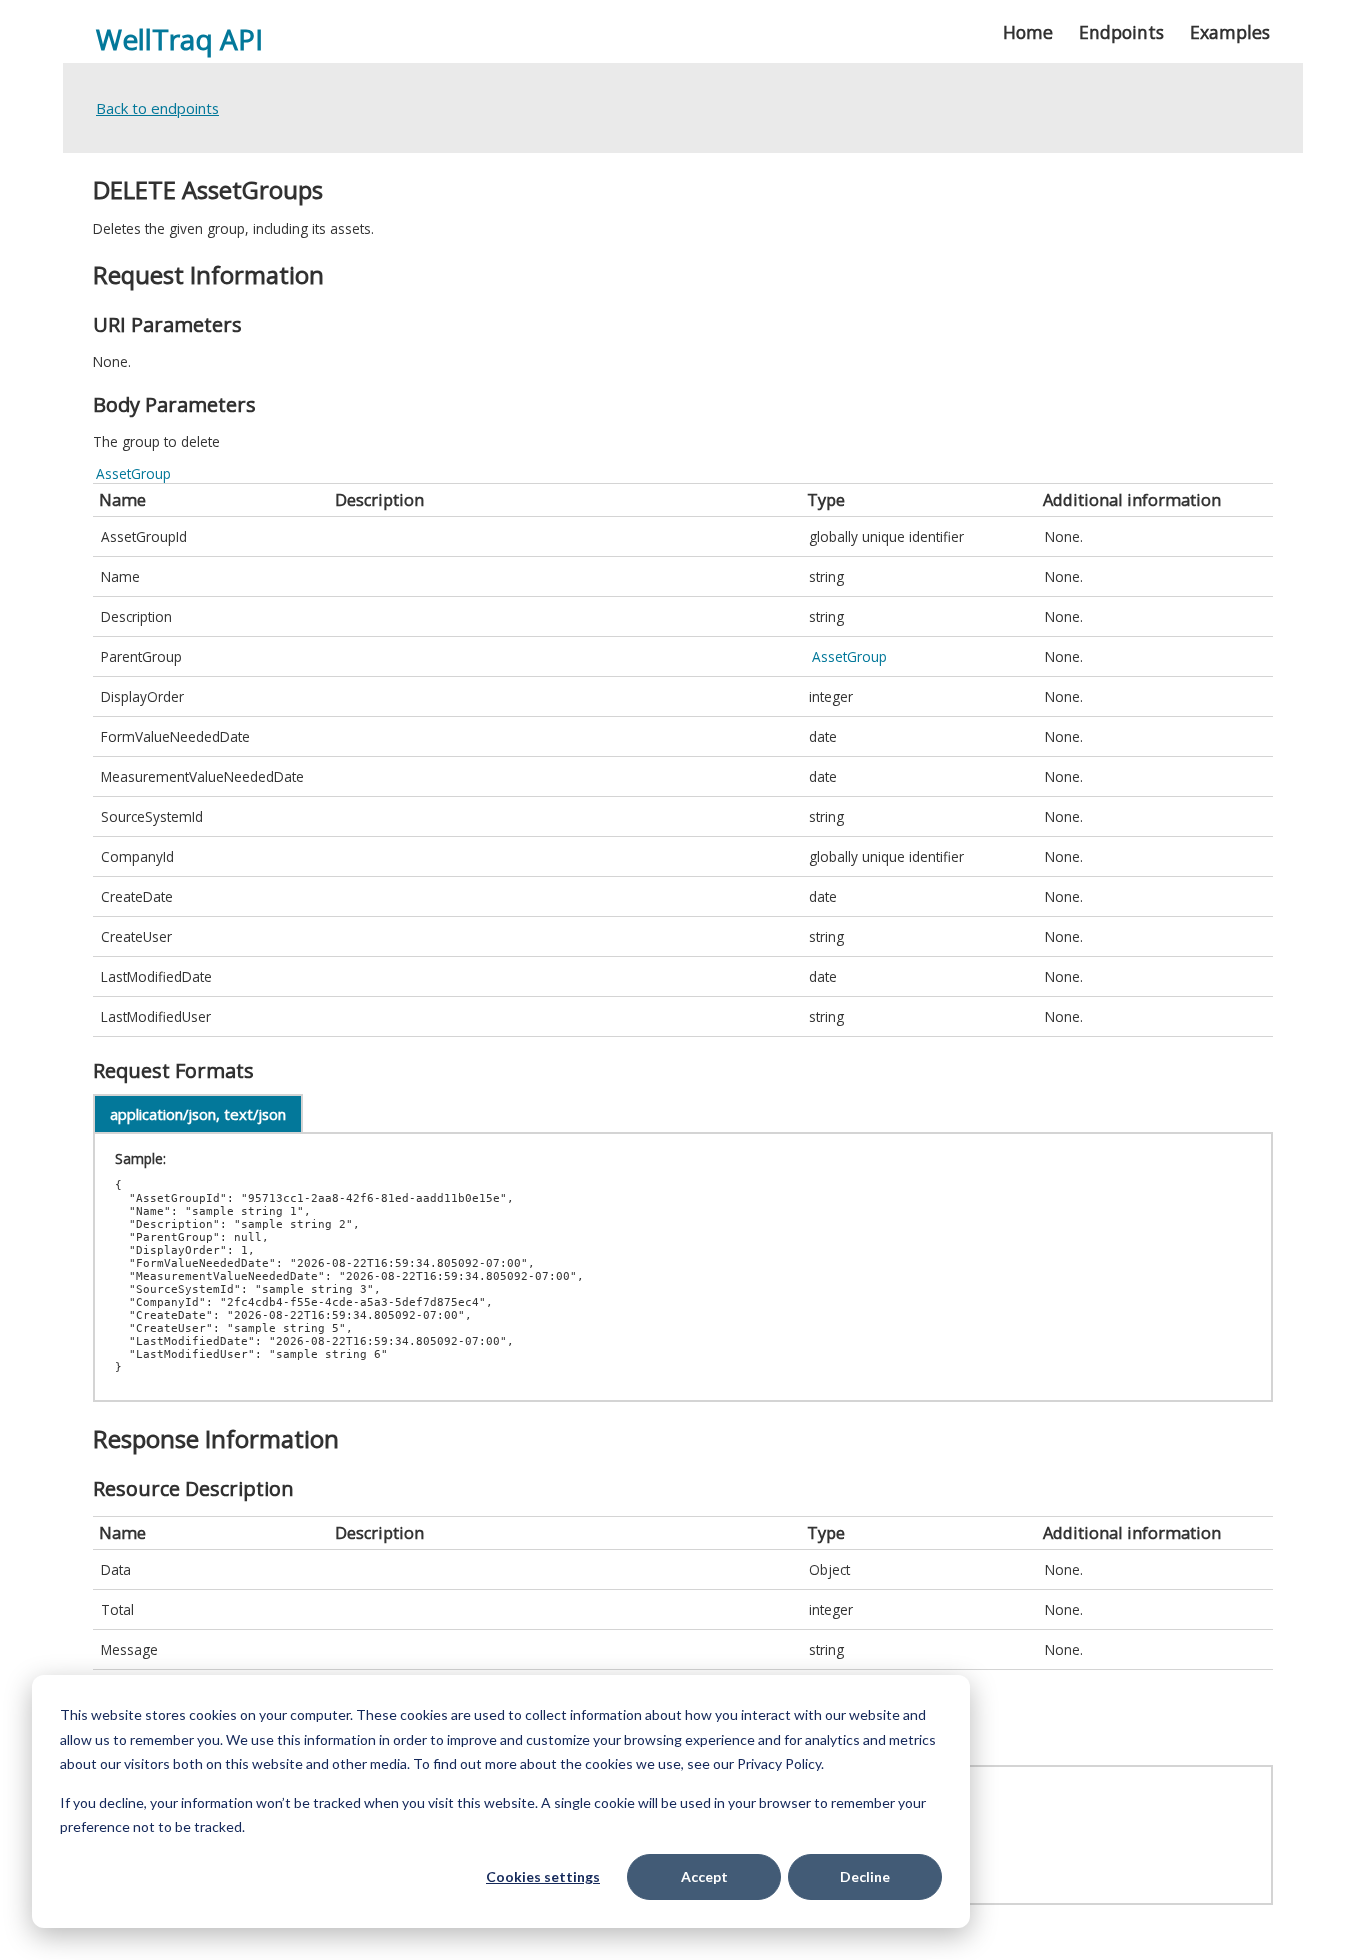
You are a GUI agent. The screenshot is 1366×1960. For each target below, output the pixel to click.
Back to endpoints (157, 108)
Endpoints (1121, 32)
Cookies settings (543, 1876)
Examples (1230, 32)
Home (1028, 32)
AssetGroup (133, 473)
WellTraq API (179, 39)
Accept (704, 1876)
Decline (865, 1876)
